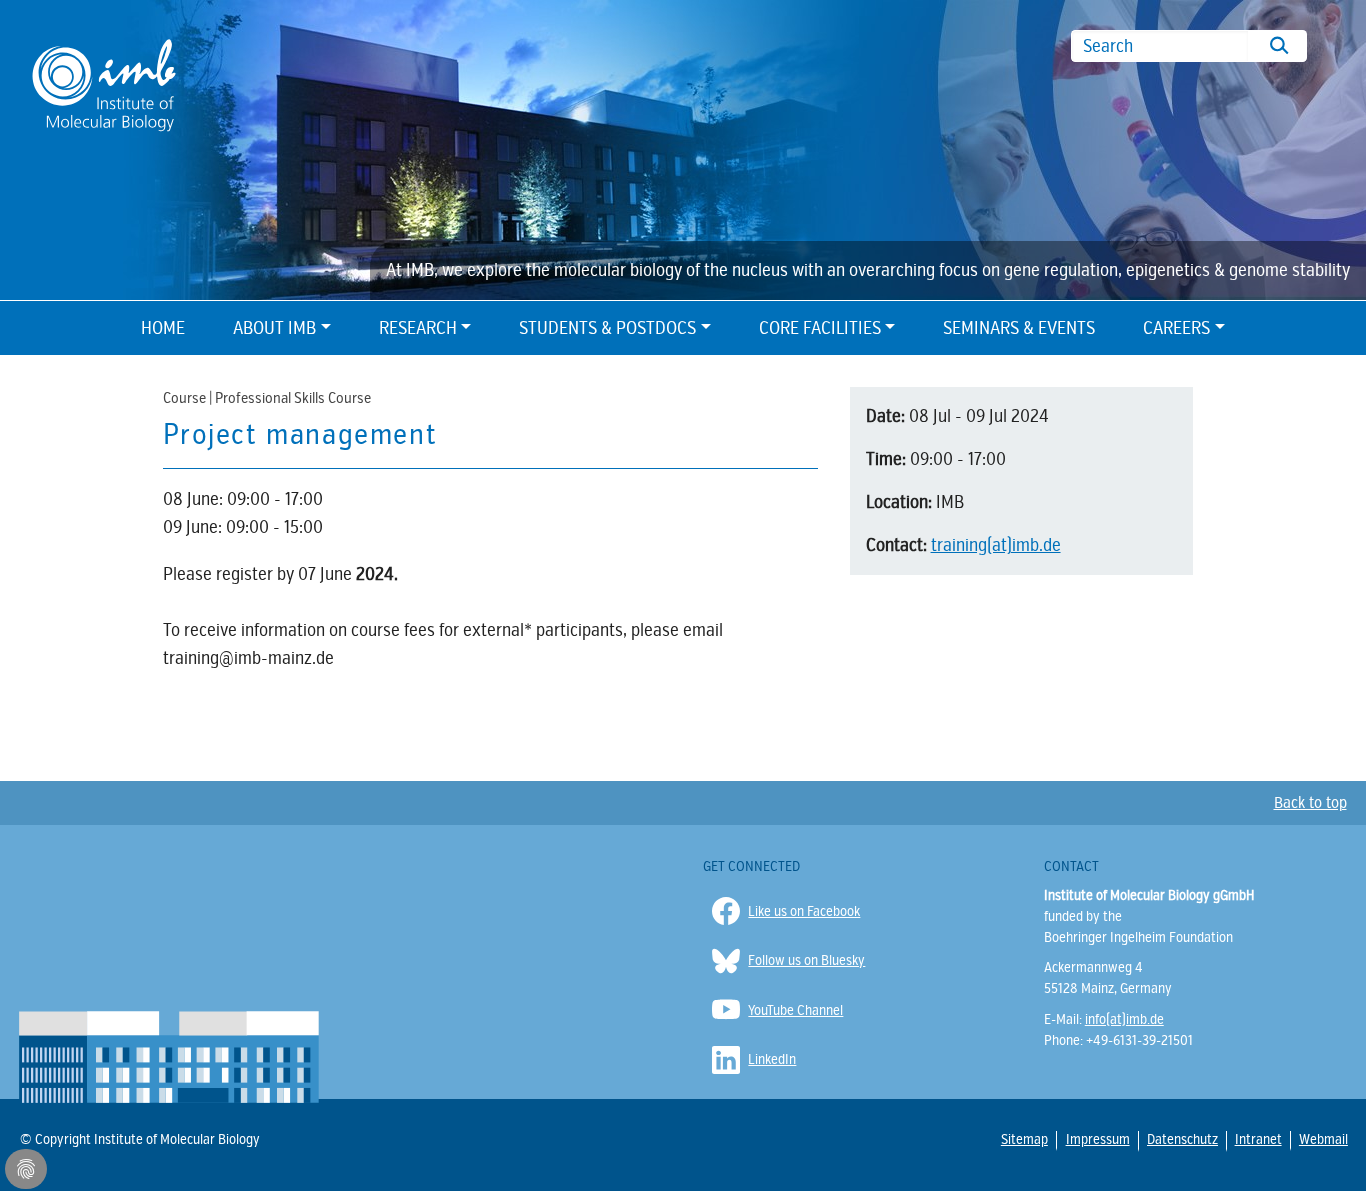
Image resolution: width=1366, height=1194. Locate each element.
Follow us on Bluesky (806, 960)
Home (163, 328)
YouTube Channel (795, 1010)
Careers (1176, 328)
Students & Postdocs (607, 328)
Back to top (1310, 803)
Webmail (1323, 1139)
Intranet (1257, 1139)
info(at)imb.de (1124, 1019)
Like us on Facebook (804, 911)
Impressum (1097, 1139)
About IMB (274, 328)
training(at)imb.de (996, 545)
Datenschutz (1181, 1139)
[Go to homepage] (104, 83)
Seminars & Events (1019, 328)
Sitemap (1024, 1139)
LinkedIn (772, 1059)
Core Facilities (820, 328)
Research (418, 328)
